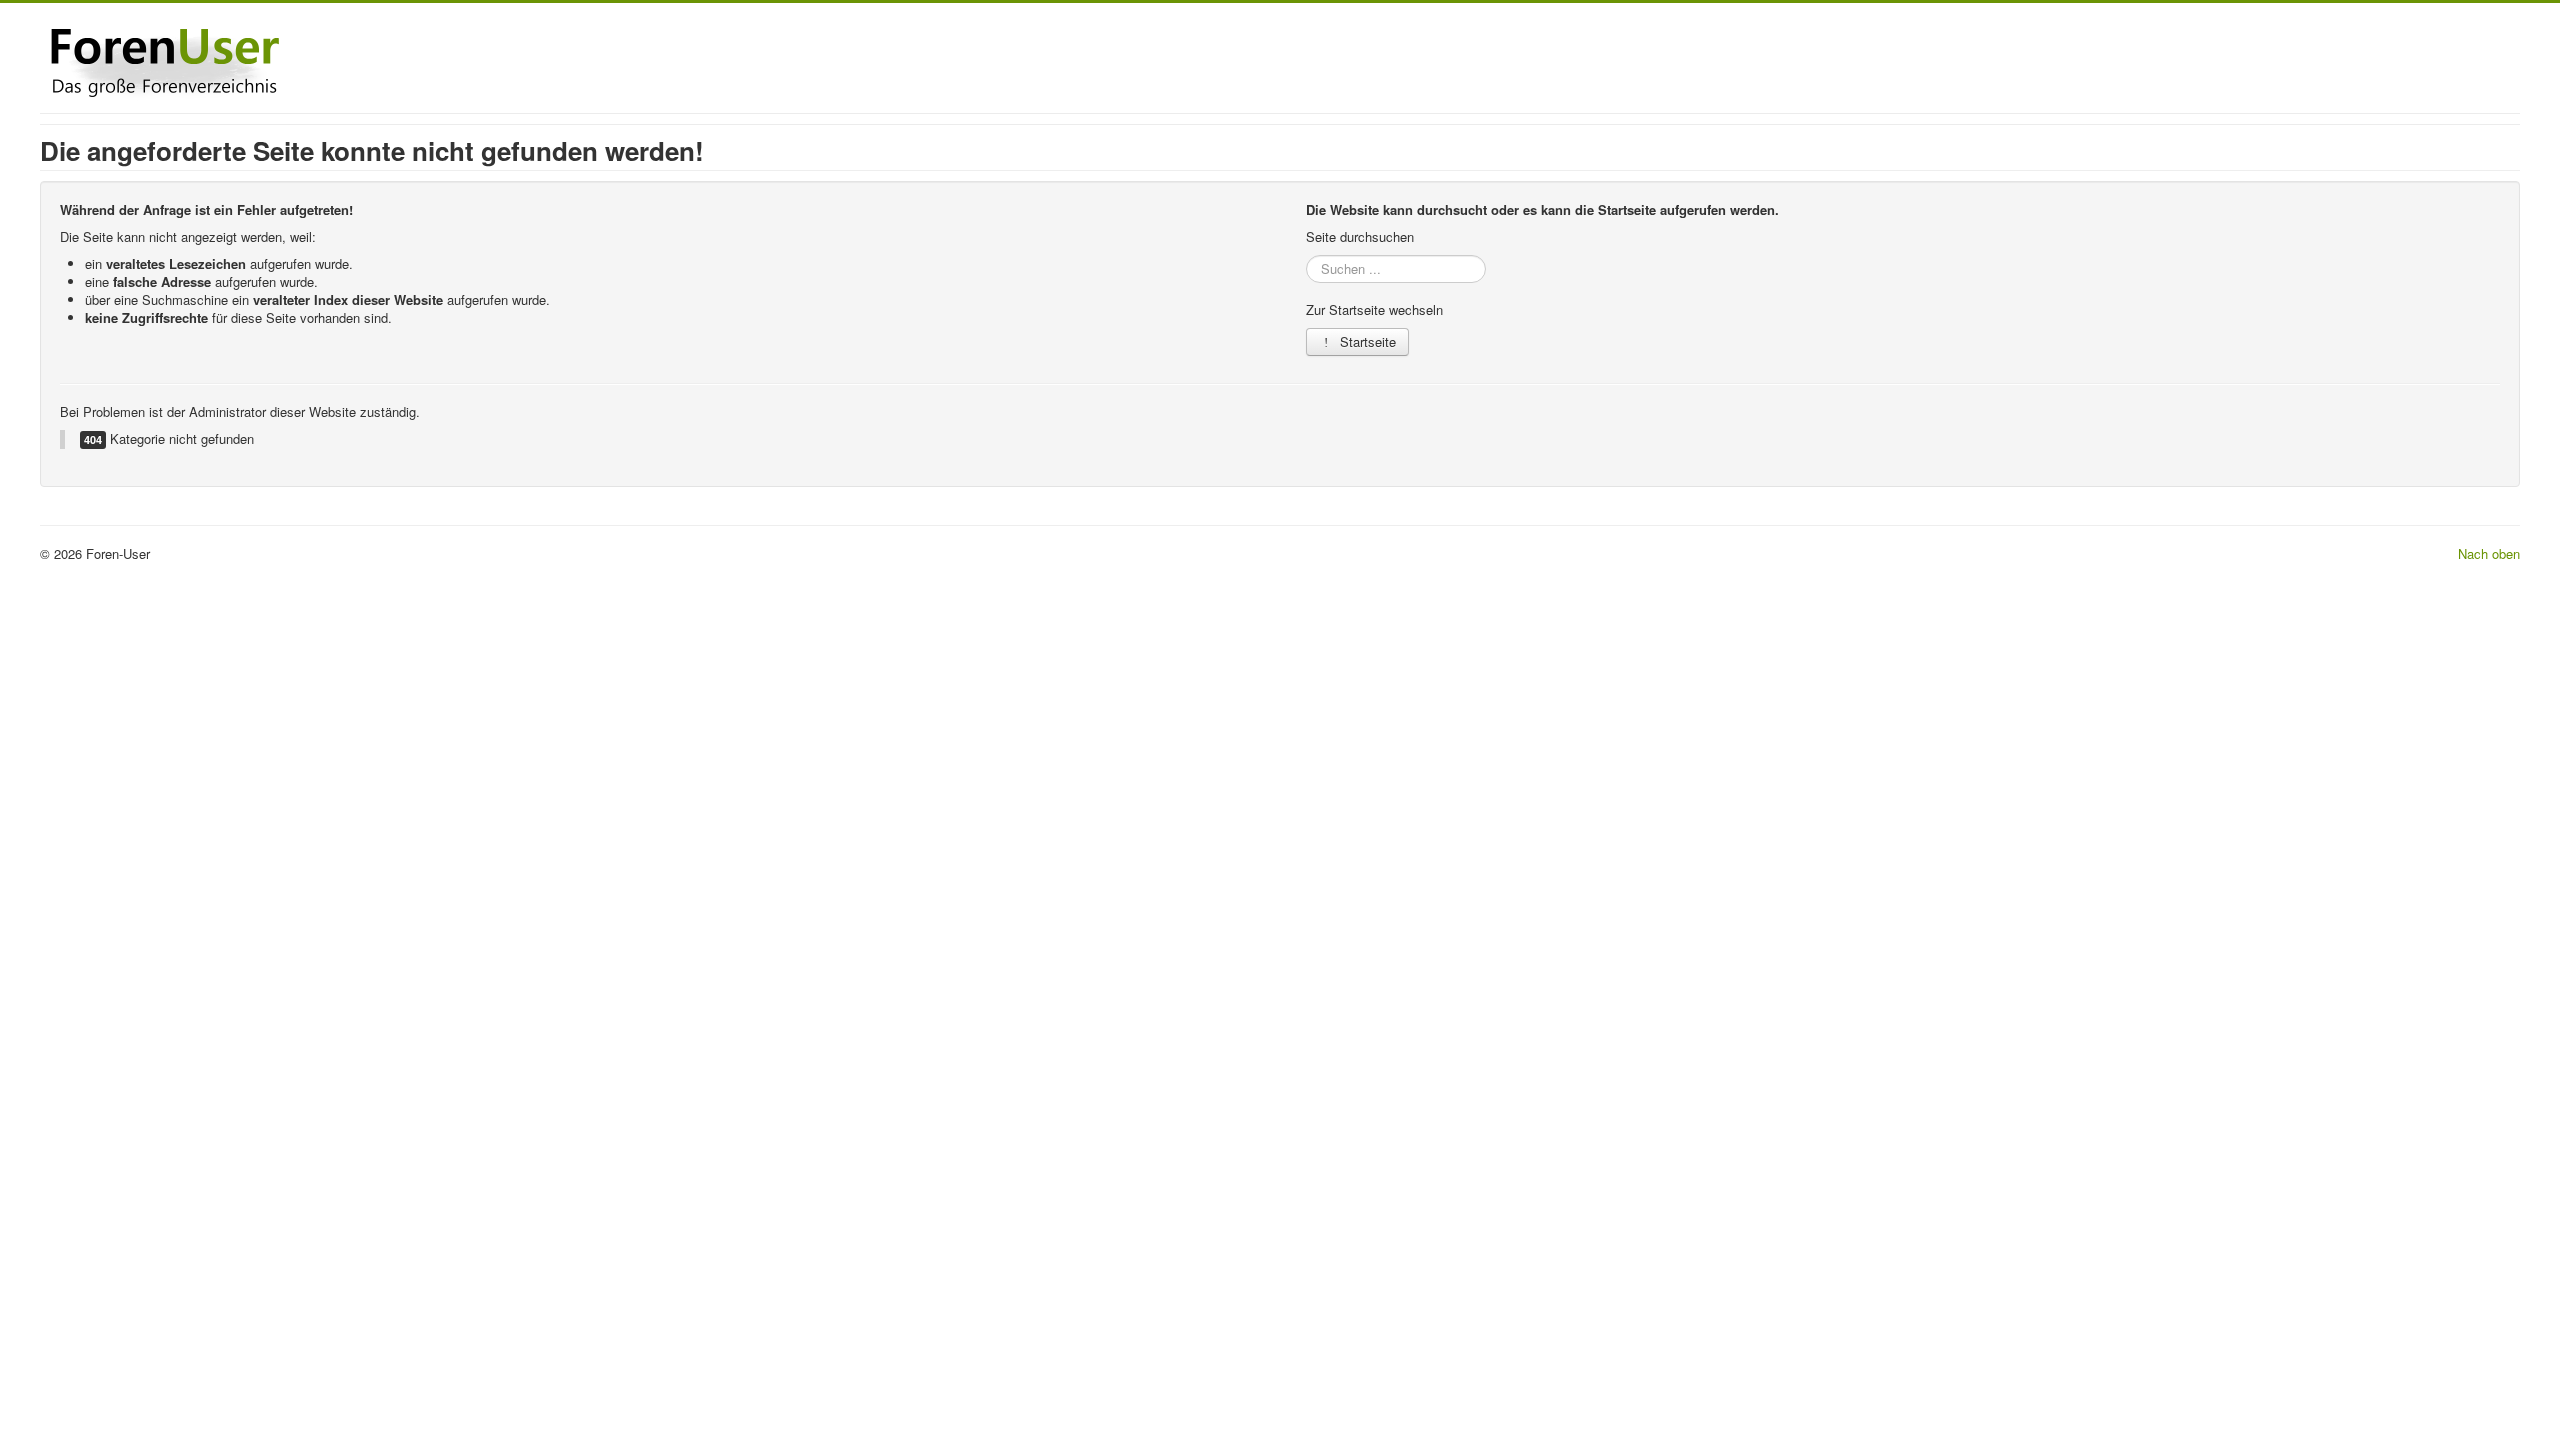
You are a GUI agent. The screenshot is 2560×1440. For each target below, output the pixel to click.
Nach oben (2489, 553)
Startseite (1366, 341)
